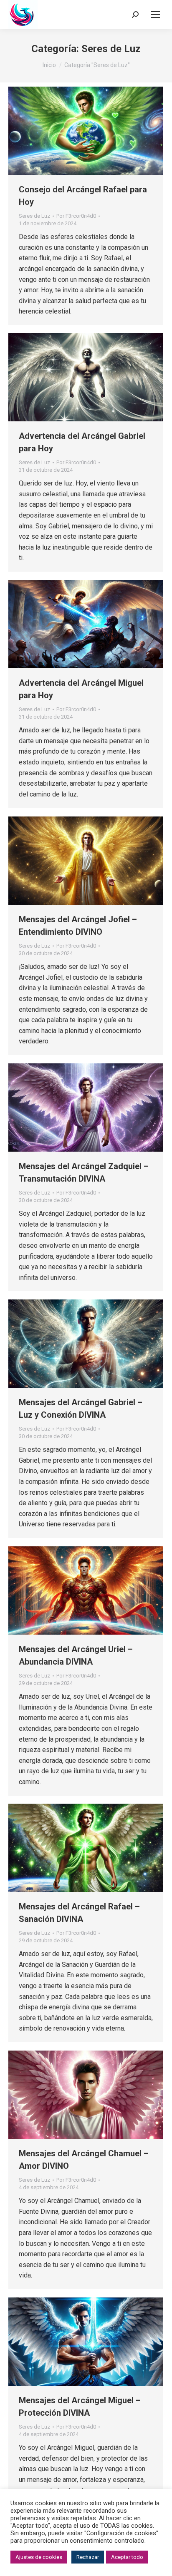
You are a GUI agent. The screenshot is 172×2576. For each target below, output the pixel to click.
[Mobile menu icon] (155, 15)
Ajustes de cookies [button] (39, 2557)
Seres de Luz (34, 216)
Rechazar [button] (88, 2557)
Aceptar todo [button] (127, 2557)
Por (76, 216)
